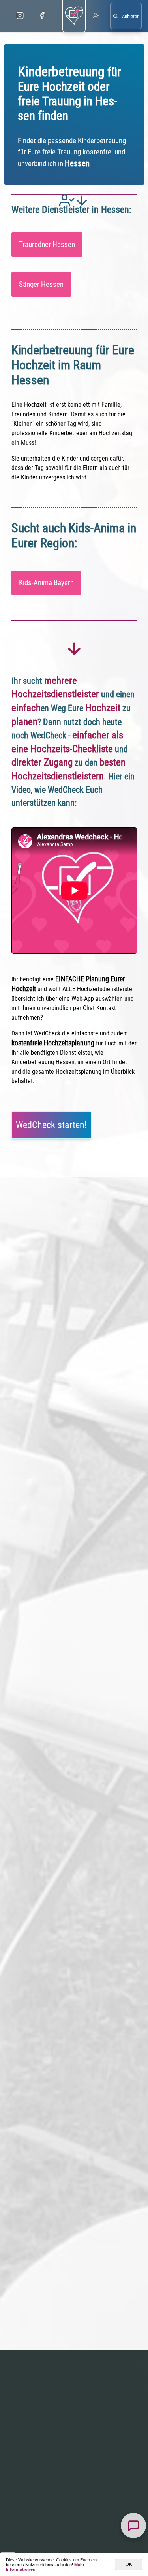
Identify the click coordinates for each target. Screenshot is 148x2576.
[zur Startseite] (74, 16)
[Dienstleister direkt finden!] (126, 16)
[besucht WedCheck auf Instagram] (20, 16)
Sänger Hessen (41, 284)
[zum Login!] (96, 16)
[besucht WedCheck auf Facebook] (42, 16)
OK (129, 2564)
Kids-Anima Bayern (46, 583)
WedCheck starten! (51, 1125)
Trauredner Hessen (47, 244)
